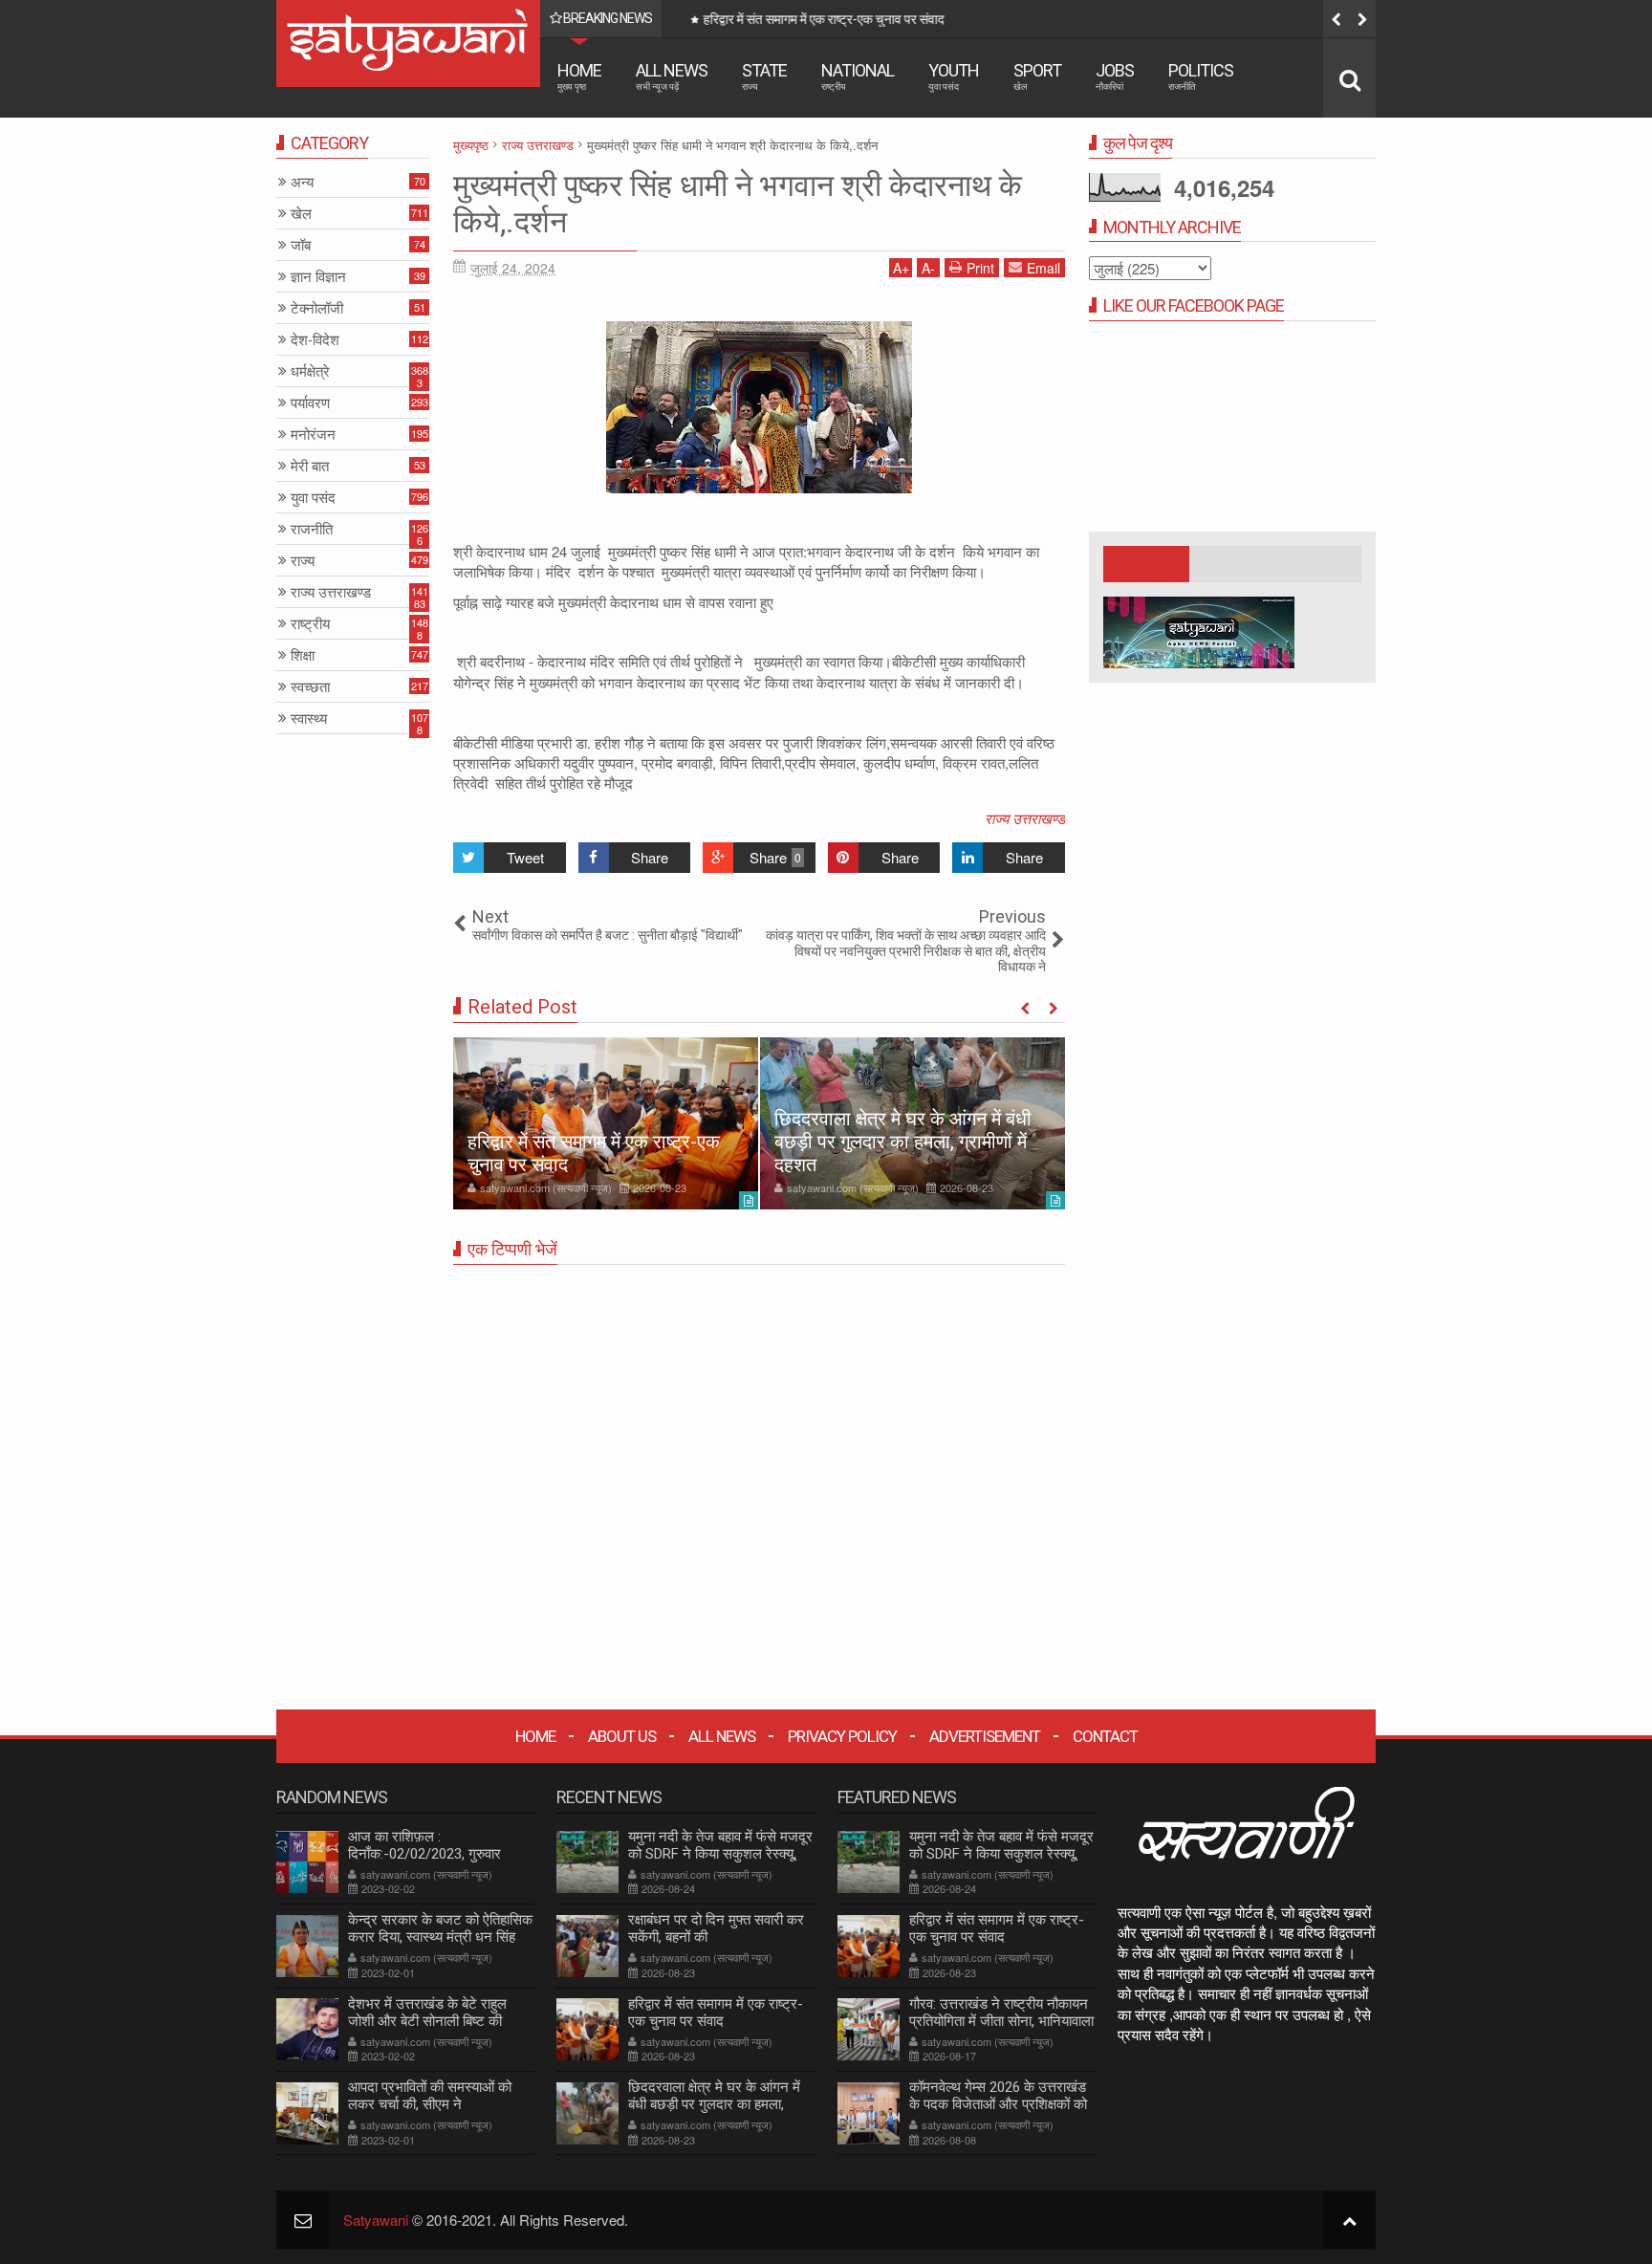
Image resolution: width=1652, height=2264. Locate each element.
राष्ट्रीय (310, 624)
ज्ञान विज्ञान (318, 277)
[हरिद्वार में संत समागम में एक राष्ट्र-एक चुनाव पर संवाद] (606, 1123)
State (764, 76)
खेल (301, 214)
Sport (1037, 76)
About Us (622, 1736)
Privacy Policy (842, 1736)
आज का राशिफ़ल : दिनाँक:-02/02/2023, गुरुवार (424, 1845)
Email (1043, 268)
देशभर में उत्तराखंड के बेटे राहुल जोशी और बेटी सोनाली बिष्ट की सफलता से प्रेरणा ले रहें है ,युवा (427, 2021)
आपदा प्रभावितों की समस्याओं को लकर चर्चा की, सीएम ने (430, 2096)
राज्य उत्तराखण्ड (1025, 818)
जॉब (301, 245)
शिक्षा (303, 655)
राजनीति (312, 529)
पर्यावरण (310, 403)
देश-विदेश (315, 340)
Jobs (1115, 76)
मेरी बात (310, 466)
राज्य (303, 561)
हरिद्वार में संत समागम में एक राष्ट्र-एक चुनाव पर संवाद (816, 19)
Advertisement (985, 1736)
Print (980, 268)
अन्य (302, 182)
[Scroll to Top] (1349, 2220)
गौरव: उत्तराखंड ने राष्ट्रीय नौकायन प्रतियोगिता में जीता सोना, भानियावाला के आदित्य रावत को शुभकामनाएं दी (1001, 2021)
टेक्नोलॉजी (317, 308)
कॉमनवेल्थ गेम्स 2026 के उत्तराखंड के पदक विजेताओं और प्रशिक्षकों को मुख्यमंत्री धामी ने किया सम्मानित (998, 2104)
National (858, 76)
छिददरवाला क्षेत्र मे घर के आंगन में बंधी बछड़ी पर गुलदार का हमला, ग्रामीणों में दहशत (903, 1142)
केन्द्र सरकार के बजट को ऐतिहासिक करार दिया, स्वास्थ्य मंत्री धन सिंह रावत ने (440, 1937)
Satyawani (376, 2220)
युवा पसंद (313, 498)
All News (672, 76)
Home (579, 76)
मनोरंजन (313, 435)
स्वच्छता (310, 687)
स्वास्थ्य (309, 718)
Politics (1201, 76)
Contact (1105, 1736)
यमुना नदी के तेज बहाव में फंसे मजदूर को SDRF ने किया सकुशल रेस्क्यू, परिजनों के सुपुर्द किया (720, 1854)
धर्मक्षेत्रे (310, 371)
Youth (954, 76)
